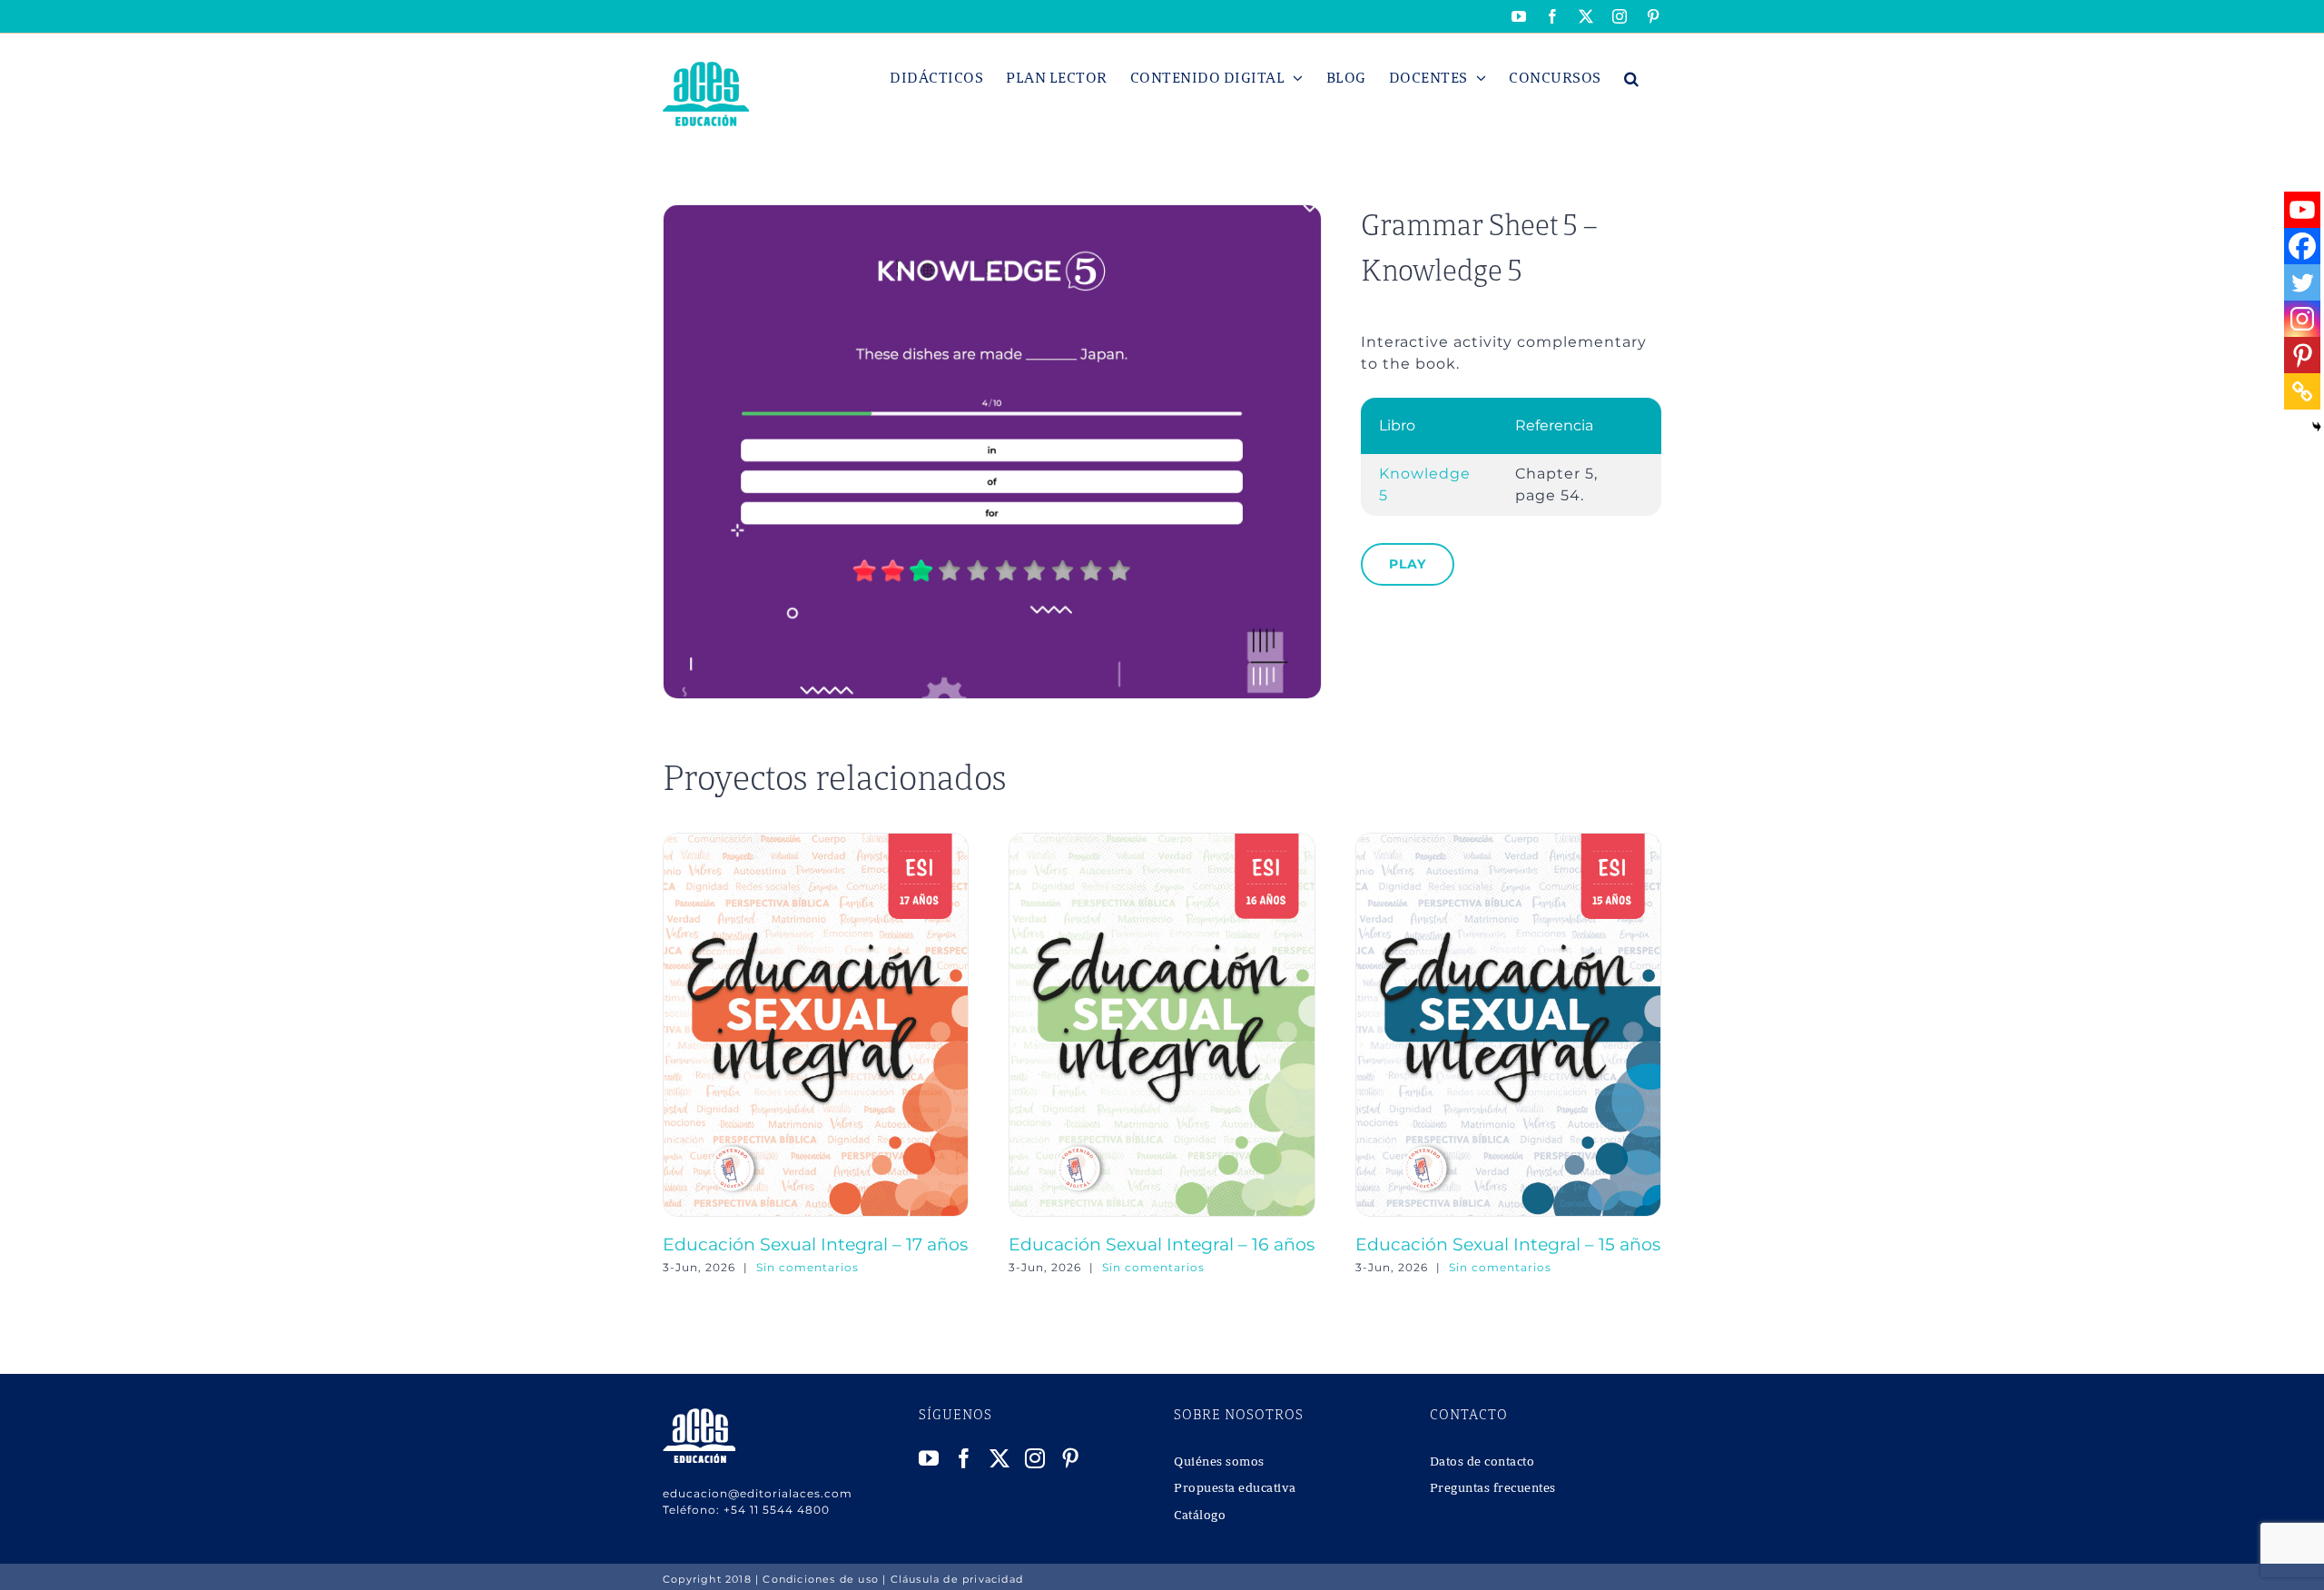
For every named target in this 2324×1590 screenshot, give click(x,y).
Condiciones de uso (821, 1579)
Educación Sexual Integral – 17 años (815, 1244)
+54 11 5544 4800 (777, 1510)
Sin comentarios (807, 1267)
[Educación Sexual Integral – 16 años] (1162, 841)
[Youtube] (2302, 210)
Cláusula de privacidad (957, 1579)
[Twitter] (2302, 282)
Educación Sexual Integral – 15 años (1508, 1244)
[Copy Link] (2302, 391)
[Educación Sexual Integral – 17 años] (816, 841)
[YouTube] (929, 1458)
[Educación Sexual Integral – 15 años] (1508, 841)
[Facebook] (2302, 246)
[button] (1632, 78)
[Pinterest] (2302, 355)
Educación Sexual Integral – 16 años (1162, 1244)
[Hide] (2317, 427)
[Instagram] (2302, 319)
